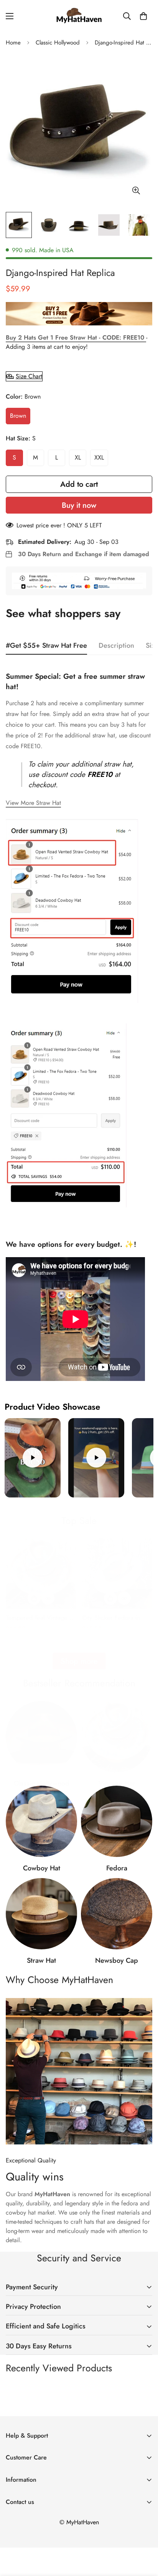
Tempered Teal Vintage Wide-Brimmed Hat (37, 1618)
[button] (143, 16)
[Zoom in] (136, 190)
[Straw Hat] (41, 1914)
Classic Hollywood (58, 43)
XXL (99, 457)
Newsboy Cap (117, 1960)
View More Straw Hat (33, 803)
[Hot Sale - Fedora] (117, 1821)
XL (78, 457)
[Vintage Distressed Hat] (117, 1737)
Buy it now (79, 505)
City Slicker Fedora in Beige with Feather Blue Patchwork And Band (114, 1618)
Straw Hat (41, 1960)
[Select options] (34, 1598)
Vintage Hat (117, 1783)
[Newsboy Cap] (117, 1914)
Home (13, 43)
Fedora (117, 1868)
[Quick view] (48, 1598)
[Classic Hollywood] (41, 1737)
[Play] (33, 1458)
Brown (18, 416)
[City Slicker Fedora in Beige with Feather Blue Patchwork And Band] (117, 1574)
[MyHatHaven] (79, 16)
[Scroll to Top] (144, 2535)
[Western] (41, 1821)
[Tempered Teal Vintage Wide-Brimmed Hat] (41, 1574)
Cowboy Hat (42, 1868)
